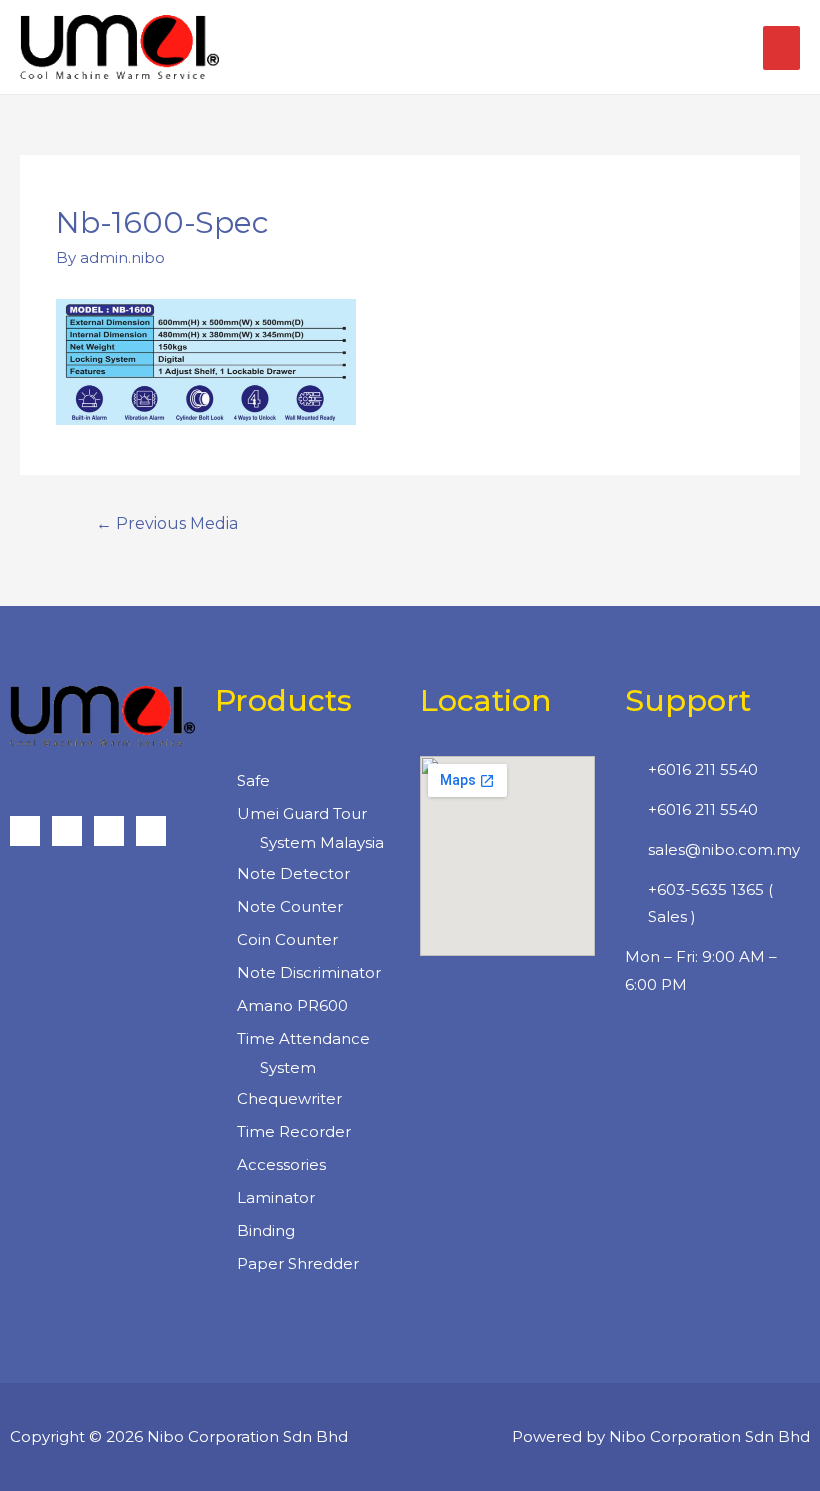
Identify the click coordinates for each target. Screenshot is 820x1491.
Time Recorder (294, 1131)
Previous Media (167, 523)
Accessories (281, 1164)
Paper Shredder (298, 1263)
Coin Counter (287, 939)
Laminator (276, 1197)
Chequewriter (289, 1098)
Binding (266, 1230)
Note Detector (293, 873)
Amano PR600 (292, 1005)
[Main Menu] (781, 48)
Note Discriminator (309, 972)
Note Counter (290, 906)
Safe (253, 780)
